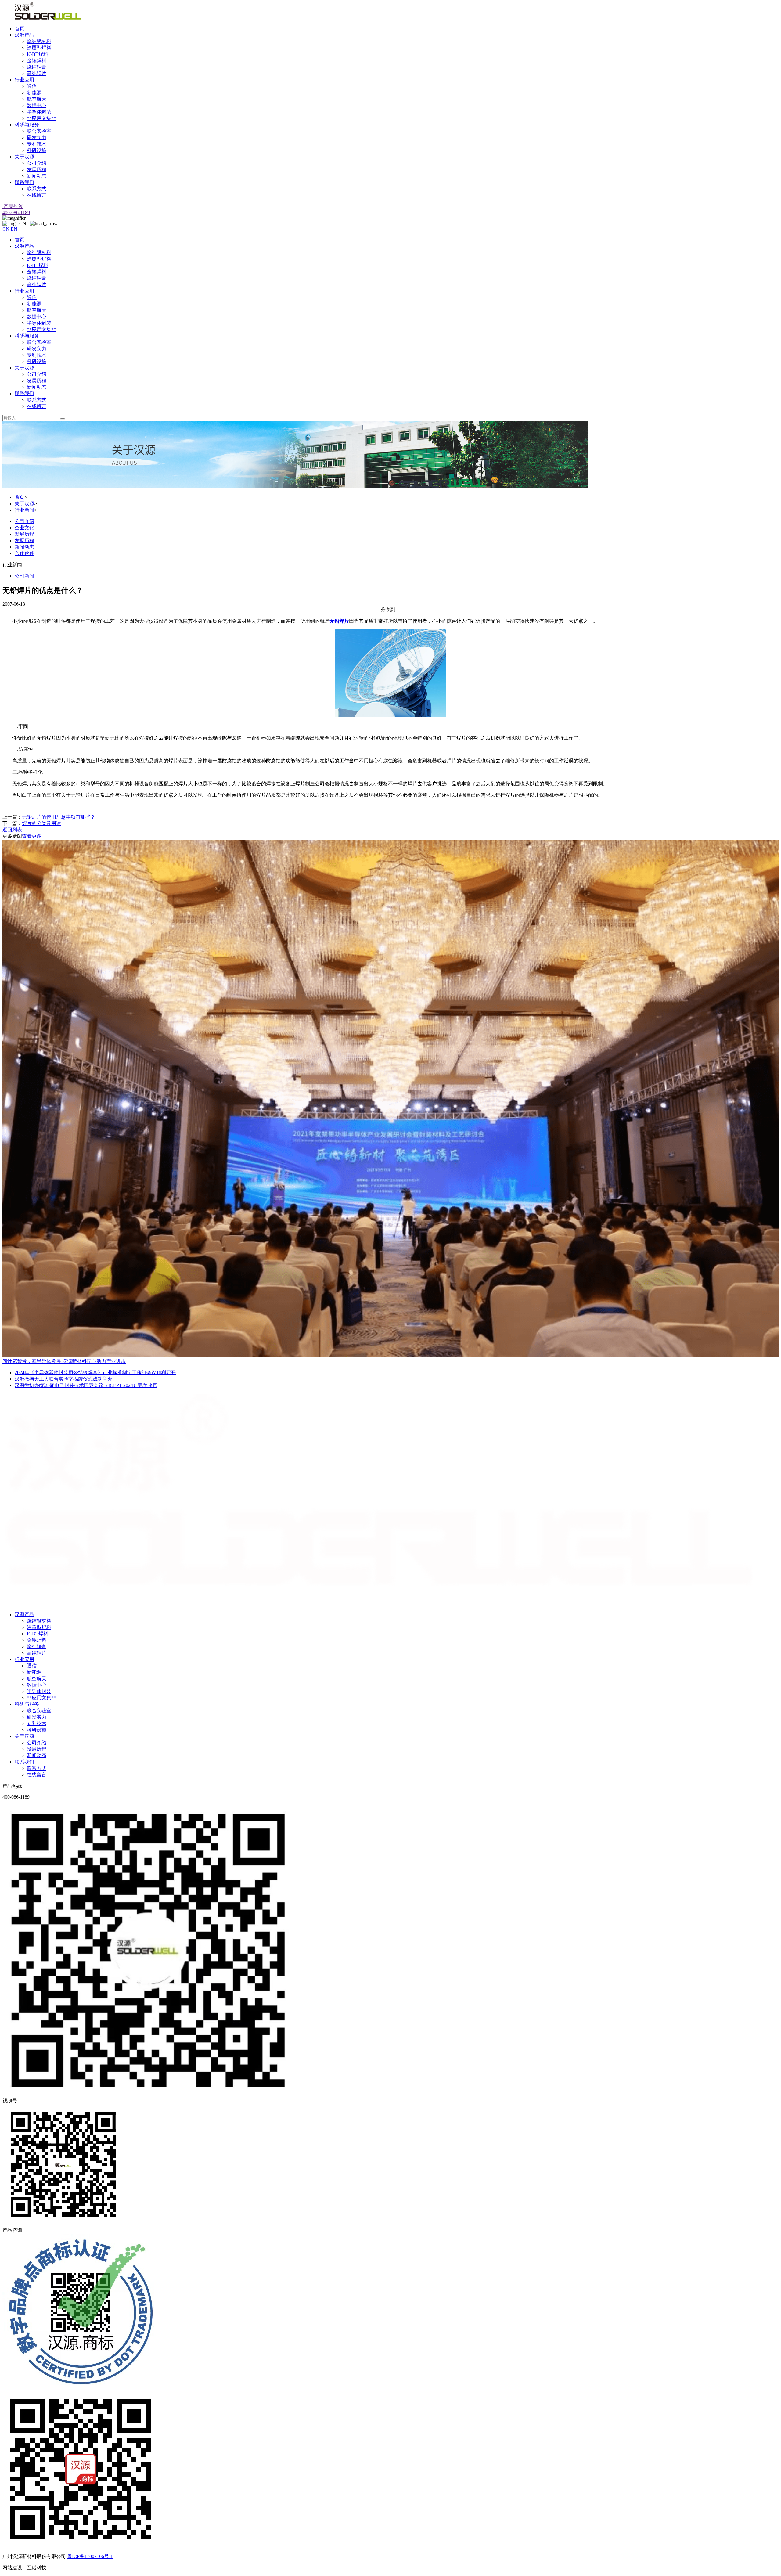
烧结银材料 (39, 41)
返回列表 (12, 830)
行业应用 (24, 80)
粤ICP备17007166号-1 (90, 2556)
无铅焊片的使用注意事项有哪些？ (59, 817)
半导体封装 (39, 112)
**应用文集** (41, 118)
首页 (20, 29)
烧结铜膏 (37, 67)
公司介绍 (37, 163)
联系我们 (24, 182)
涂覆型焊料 (39, 48)
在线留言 (37, 195)
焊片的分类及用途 (41, 823)
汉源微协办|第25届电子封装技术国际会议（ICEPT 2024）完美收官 (86, 1385)
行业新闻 (24, 510)
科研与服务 (27, 125)
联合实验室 (39, 131)
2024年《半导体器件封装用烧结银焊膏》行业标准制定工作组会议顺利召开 (95, 1373)
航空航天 (37, 99)
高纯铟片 (37, 73)
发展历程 (37, 169)
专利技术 (37, 144)
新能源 (34, 93)
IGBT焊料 (38, 54)
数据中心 (37, 105)
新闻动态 (37, 176)
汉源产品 (24, 35)
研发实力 (37, 137)
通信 (32, 86)
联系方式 (37, 189)
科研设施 (37, 150)
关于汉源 (24, 157)
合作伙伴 (24, 553)
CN (6, 229)
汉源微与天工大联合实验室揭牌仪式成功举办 (63, 1379)
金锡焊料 (37, 61)
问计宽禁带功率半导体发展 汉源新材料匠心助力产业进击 (64, 1361)
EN (14, 229)
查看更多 (32, 836)
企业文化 (24, 528)
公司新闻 (24, 576)
